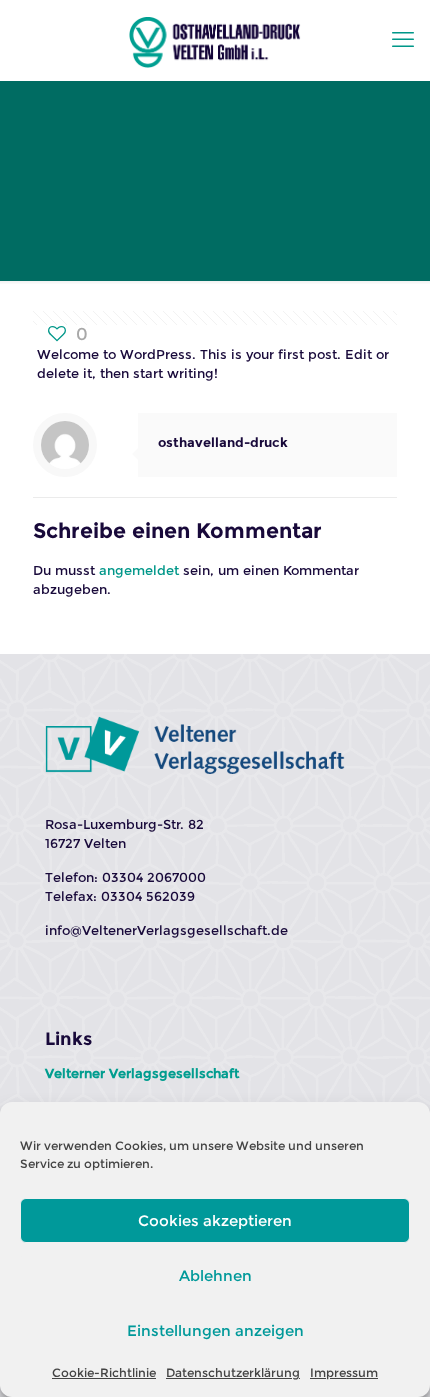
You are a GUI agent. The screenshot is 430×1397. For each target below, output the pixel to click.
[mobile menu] (403, 40)
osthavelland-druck (223, 442)
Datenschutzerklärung (233, 1372)
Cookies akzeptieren (215, 1220)
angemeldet (139, 570)
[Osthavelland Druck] (215, 40)
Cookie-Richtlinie (104, 1372)
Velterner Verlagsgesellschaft (142, 1073)
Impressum (344, 1372)
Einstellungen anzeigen (215, 1330)
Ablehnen (215, 1275)
